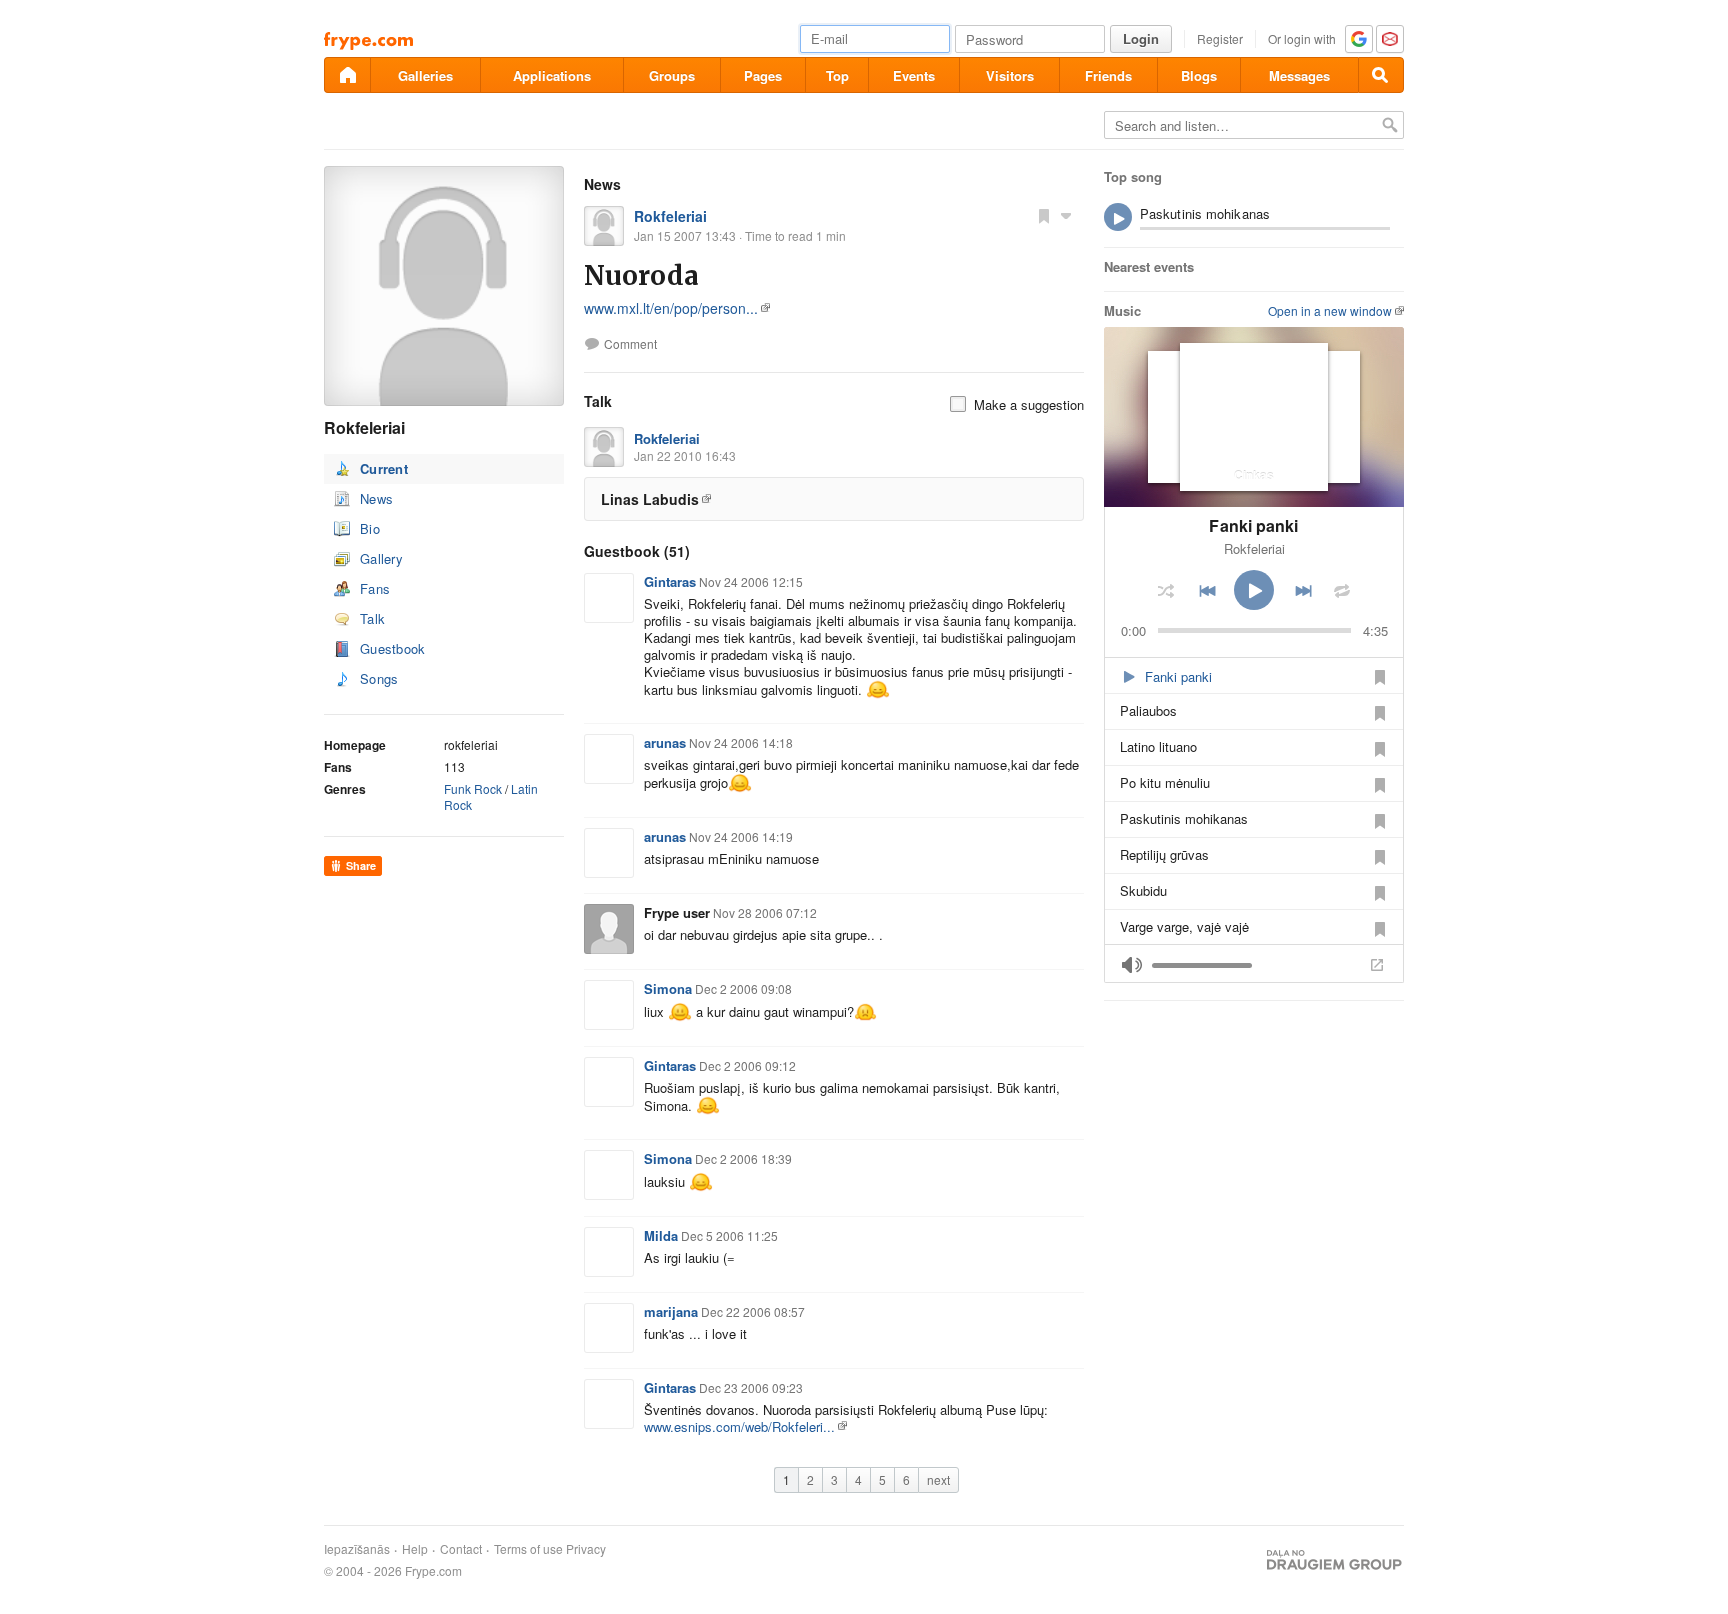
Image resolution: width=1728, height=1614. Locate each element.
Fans (375, 588)
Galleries (425, 75)
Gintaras (670, 581)
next (938, 1479)
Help (415, 1549)
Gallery (381, 558)
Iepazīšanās (357, 1549)
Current (384, 468)
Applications (552, 75)
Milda (661, 1235)
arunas (665, 742)
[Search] (1381, 75)
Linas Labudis (650, 499)
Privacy (586, 1549)
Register (1220, 38)
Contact (461, 1549)
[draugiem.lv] (347, 75)
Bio (370, 528)
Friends (1108, 75)
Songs (379, 678)
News (376, 498)
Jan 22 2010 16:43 (685, 455)
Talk (372, 618)
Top (837, 75)
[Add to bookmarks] (1044, 215)
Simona (668, 988)
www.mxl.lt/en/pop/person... (671, 308)
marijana (671, 1311)
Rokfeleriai (670, 216)
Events (914, 75)
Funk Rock (473, 788)
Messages (1299, 75)
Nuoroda (641, 275)
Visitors (1010, 75)
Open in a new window (1330, 310)
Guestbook (393, 648)
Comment (630, 344)
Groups (672, 75)
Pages (763, 75)
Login (1141, 38)
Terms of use (528, 1549)
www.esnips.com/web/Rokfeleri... (739, 1426)
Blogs (1199, 75)
